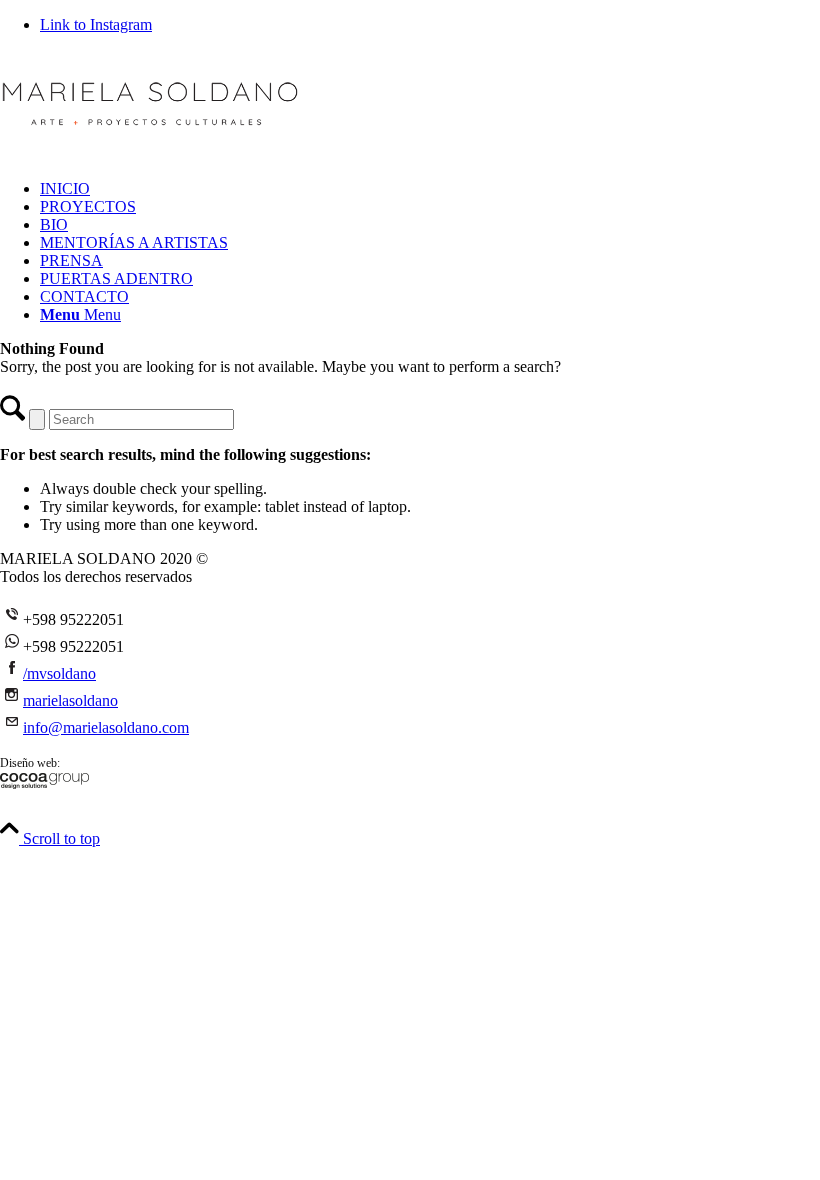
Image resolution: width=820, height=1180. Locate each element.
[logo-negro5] (150, 144)
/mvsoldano (59, 673)
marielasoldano (70, 700)
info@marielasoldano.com (106, 727)
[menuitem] (430, 189)
